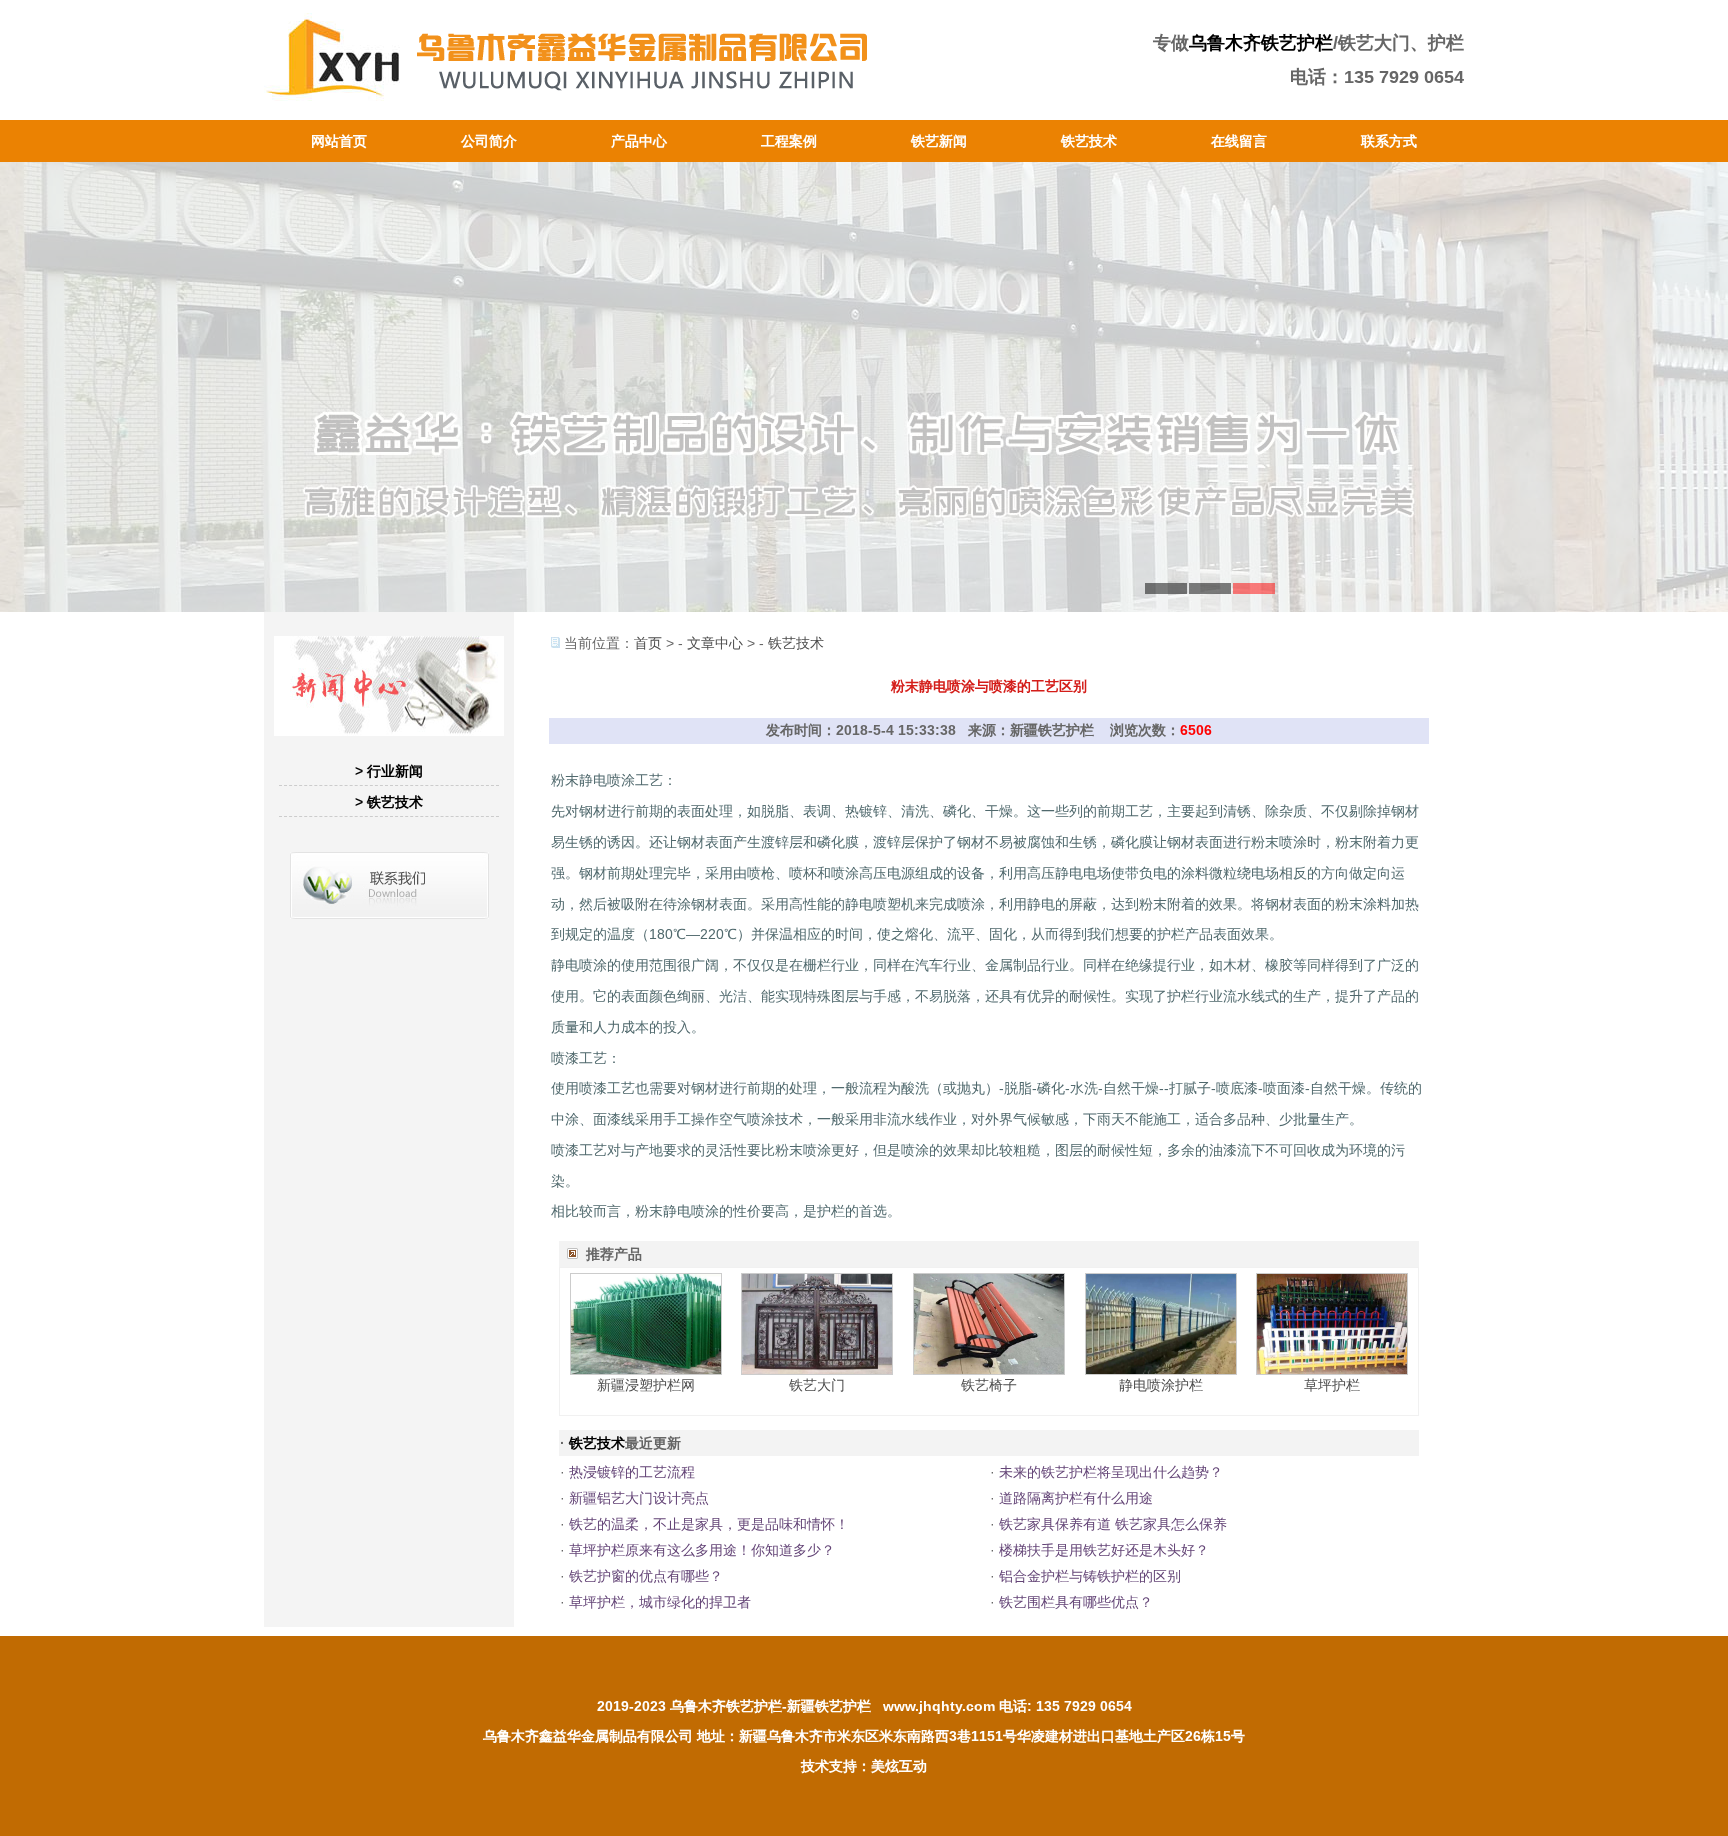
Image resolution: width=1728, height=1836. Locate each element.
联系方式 (1389, 141)
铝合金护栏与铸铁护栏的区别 (1090, 1576)
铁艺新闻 (939, 141)
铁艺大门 (817, 1385)
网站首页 (339, 141)
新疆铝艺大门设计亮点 (639, 1498)
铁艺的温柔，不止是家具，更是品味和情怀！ (709, 1524)
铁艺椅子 (989, 1385)
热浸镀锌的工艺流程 (632, 1472)
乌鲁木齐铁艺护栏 (1261, 43)
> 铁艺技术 (389, 802)
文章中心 (715, 643)
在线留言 (1239, 141)
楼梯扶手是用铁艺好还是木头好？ (1104, 1550)
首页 (648, 643)
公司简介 (489, 141)
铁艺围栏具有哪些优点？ (1076, 1602)
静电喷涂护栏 (1161, 1385)
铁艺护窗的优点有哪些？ (646, 1576)
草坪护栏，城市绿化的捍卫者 (660, 1602)
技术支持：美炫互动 (864, 1766)
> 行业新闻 (389, 771)
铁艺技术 (1089, 141)
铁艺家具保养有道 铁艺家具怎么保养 (1113, 1524)
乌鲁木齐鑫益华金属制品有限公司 (588, 1736)
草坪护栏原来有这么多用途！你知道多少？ (702, 1550)
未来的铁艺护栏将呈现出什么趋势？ (1111, 1472)
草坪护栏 (1332, 1385)
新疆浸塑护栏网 (646, 1385)
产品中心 (639, 141)
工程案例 (789, 141)
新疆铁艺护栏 (829, 1706)
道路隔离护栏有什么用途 (1076, 1498)
